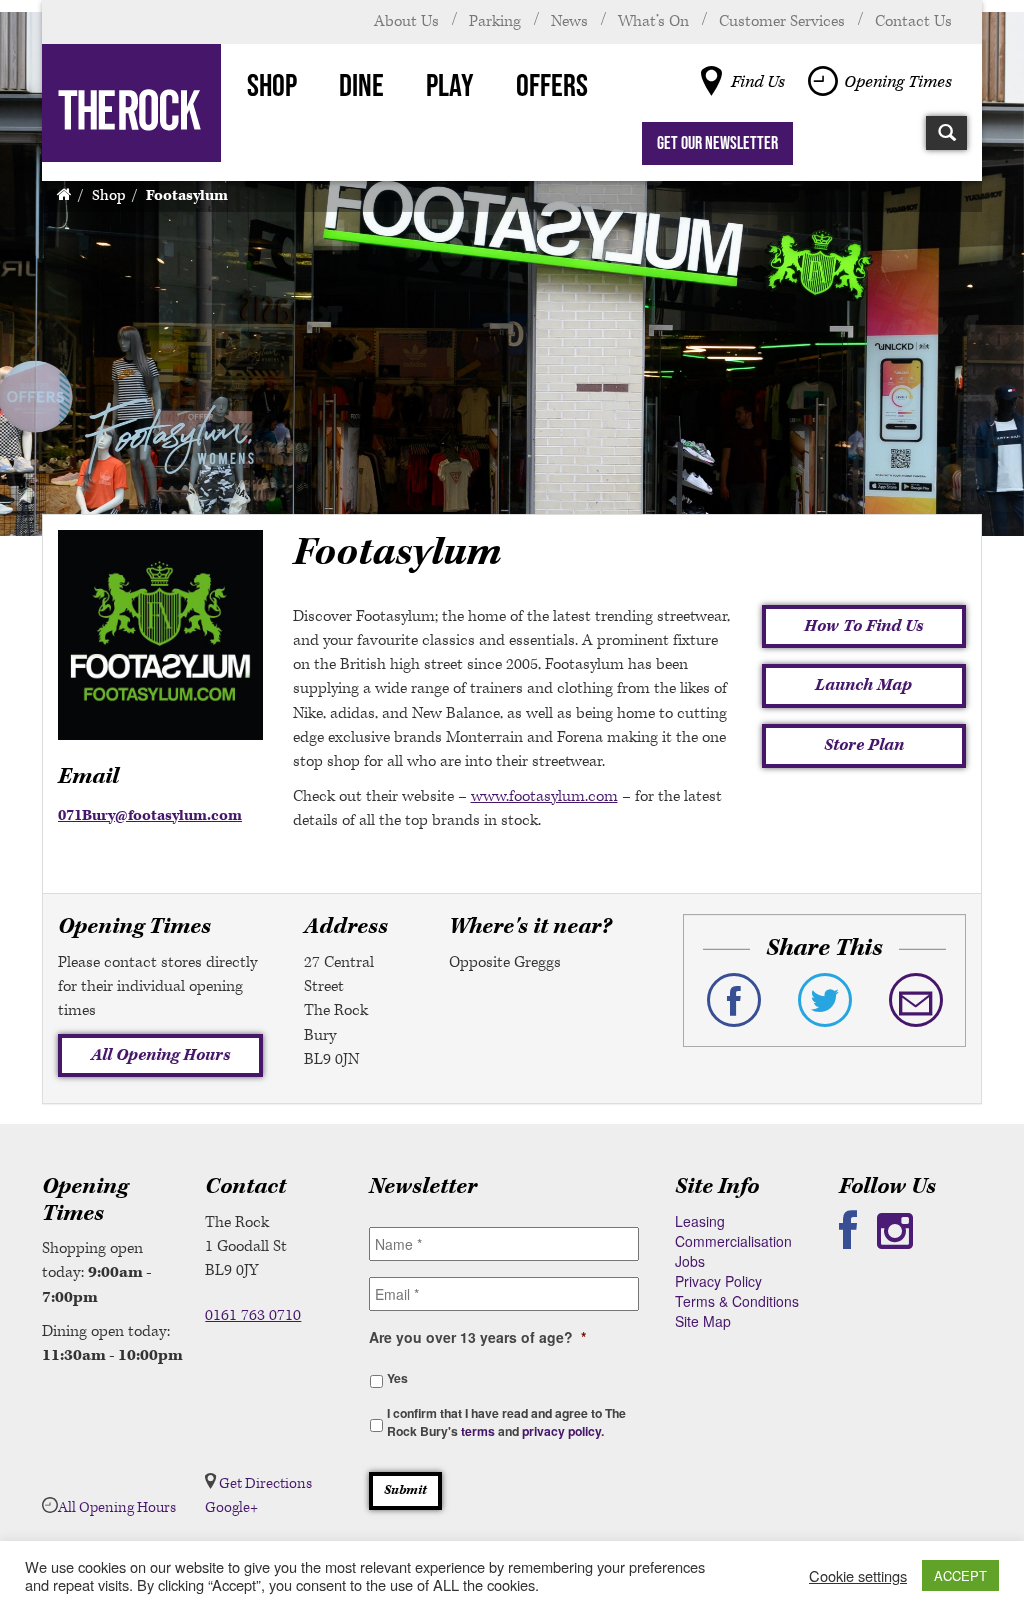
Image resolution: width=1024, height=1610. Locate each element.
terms (478, 1431)
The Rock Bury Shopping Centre (131, 103)
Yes (397, 1378)
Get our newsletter (717, 143)
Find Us (758, 82)
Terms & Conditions (737, 1301)
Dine (361, 84)
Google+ (231, 1507)
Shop (272, 84)
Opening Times (898, 82)
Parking (495, 21)
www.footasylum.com (544, 796)
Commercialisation (733, 1241)
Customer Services (782, 21)
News (569, 21)
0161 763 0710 (253, 1315)
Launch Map (863, 685)
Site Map (703, 1321)
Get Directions (265, 1483)
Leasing (700, 1221)
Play (450, 84)
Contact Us (913, 21)
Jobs (690, 1261)
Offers (552, 84)
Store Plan (864, 745)
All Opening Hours (160, 1055)
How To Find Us (863, 626)
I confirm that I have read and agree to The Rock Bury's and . (506, 1422)
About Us (406, 21)
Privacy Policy (718, 1281)
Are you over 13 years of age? (477, 1337)
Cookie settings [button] (858, 1576)
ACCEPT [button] (960, 1575)
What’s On (653, 21)
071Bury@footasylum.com (150, 815)
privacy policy (561, 1431)
